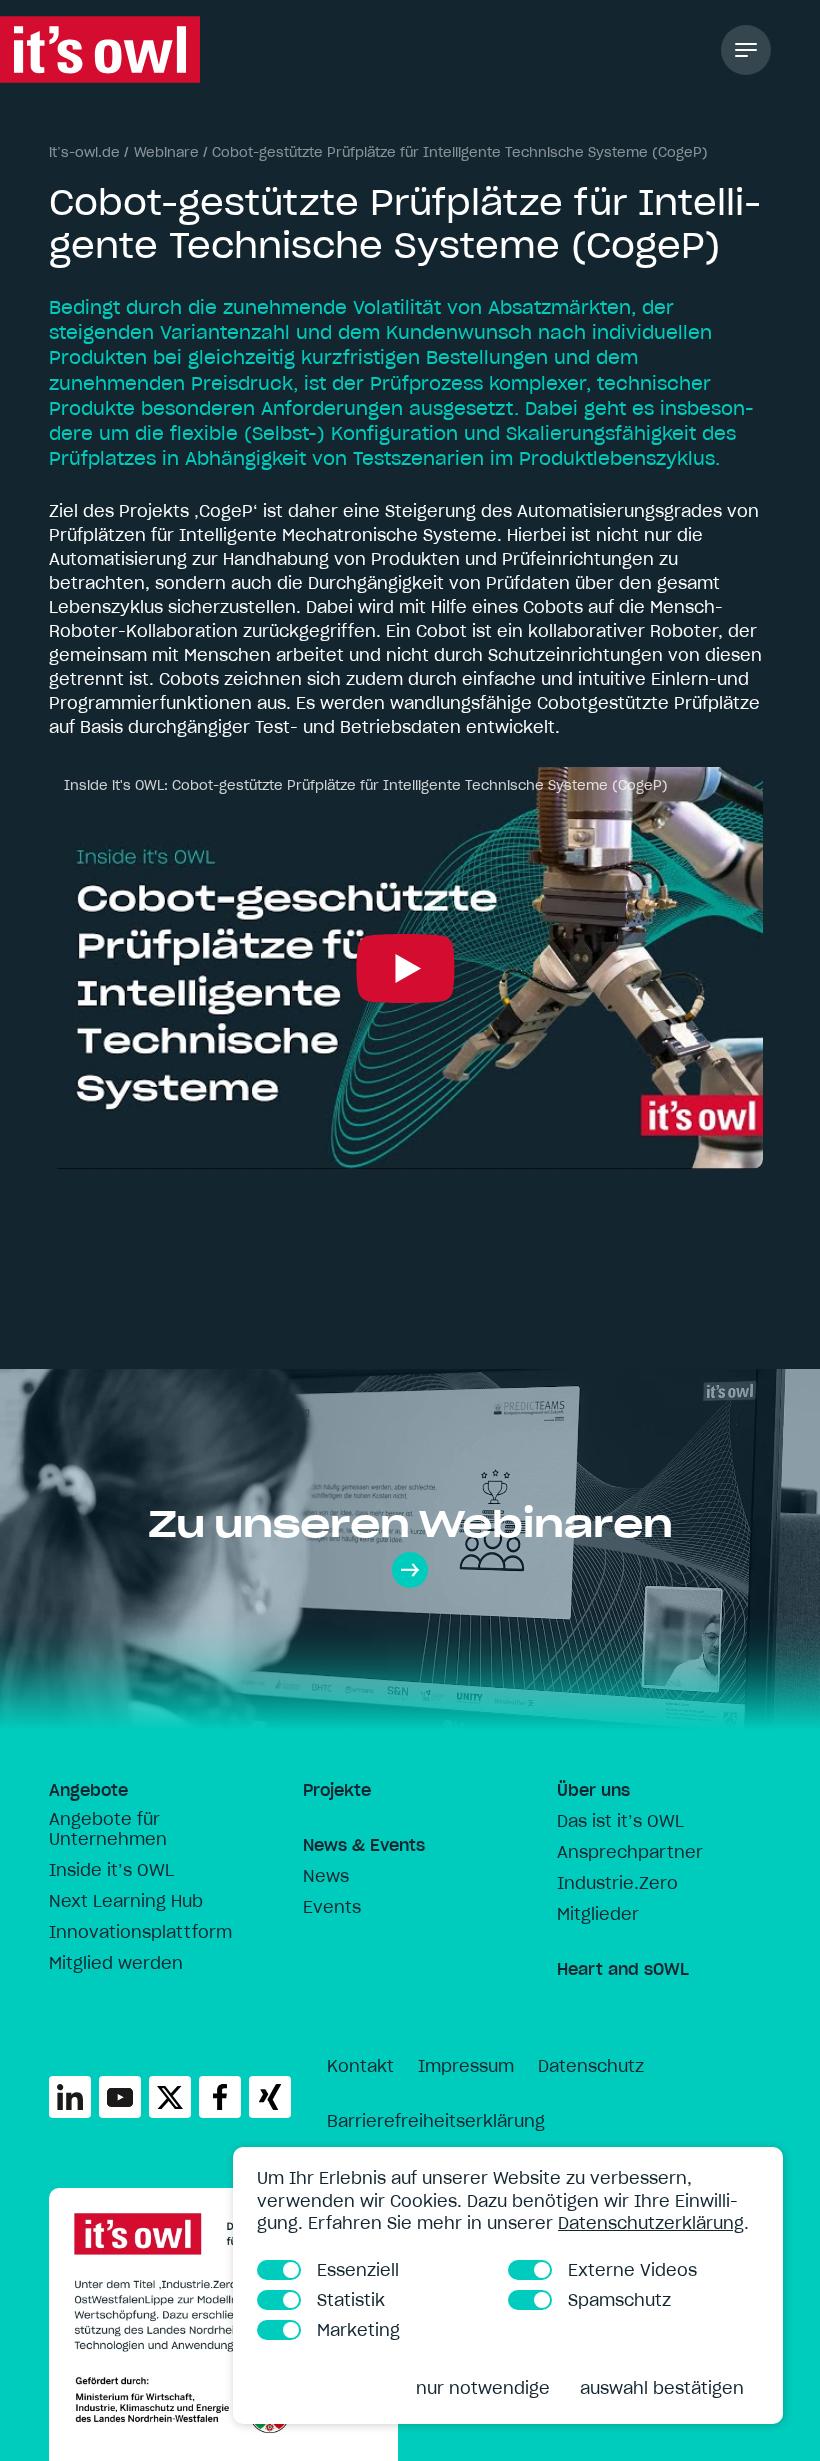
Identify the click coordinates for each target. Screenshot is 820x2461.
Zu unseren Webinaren (410, 1524)
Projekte (337, 1790)
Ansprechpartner (630, 1852)
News (326, 1876)
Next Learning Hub (126, 1901)
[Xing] (270, 2097)
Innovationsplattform (140, 1932)
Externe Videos (632, 2270)
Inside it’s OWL (111, 1870)
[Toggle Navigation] (746, 50)
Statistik (351, 2300)
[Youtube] (120, 2097)
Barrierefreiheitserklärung (436, 2121)
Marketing (358, 2330)
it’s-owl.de (84, 152)
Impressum (466, 2066)
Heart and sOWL (623, 1969)
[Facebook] (220, 2097)
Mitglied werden (116, 1963)
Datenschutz (591, 2066)
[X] (170, 2097)
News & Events (364, 1845)
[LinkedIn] (70, 2097)
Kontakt (360, 2066)
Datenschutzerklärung (651, 2223)
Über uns (593, 1790)
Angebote (88, 1790)
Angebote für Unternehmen (108, 1829)
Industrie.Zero (617, 1883)
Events (332, 1907)
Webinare (166, 152)
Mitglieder (598, 1914)
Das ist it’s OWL (620, 1821)
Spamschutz (619, 2300)
